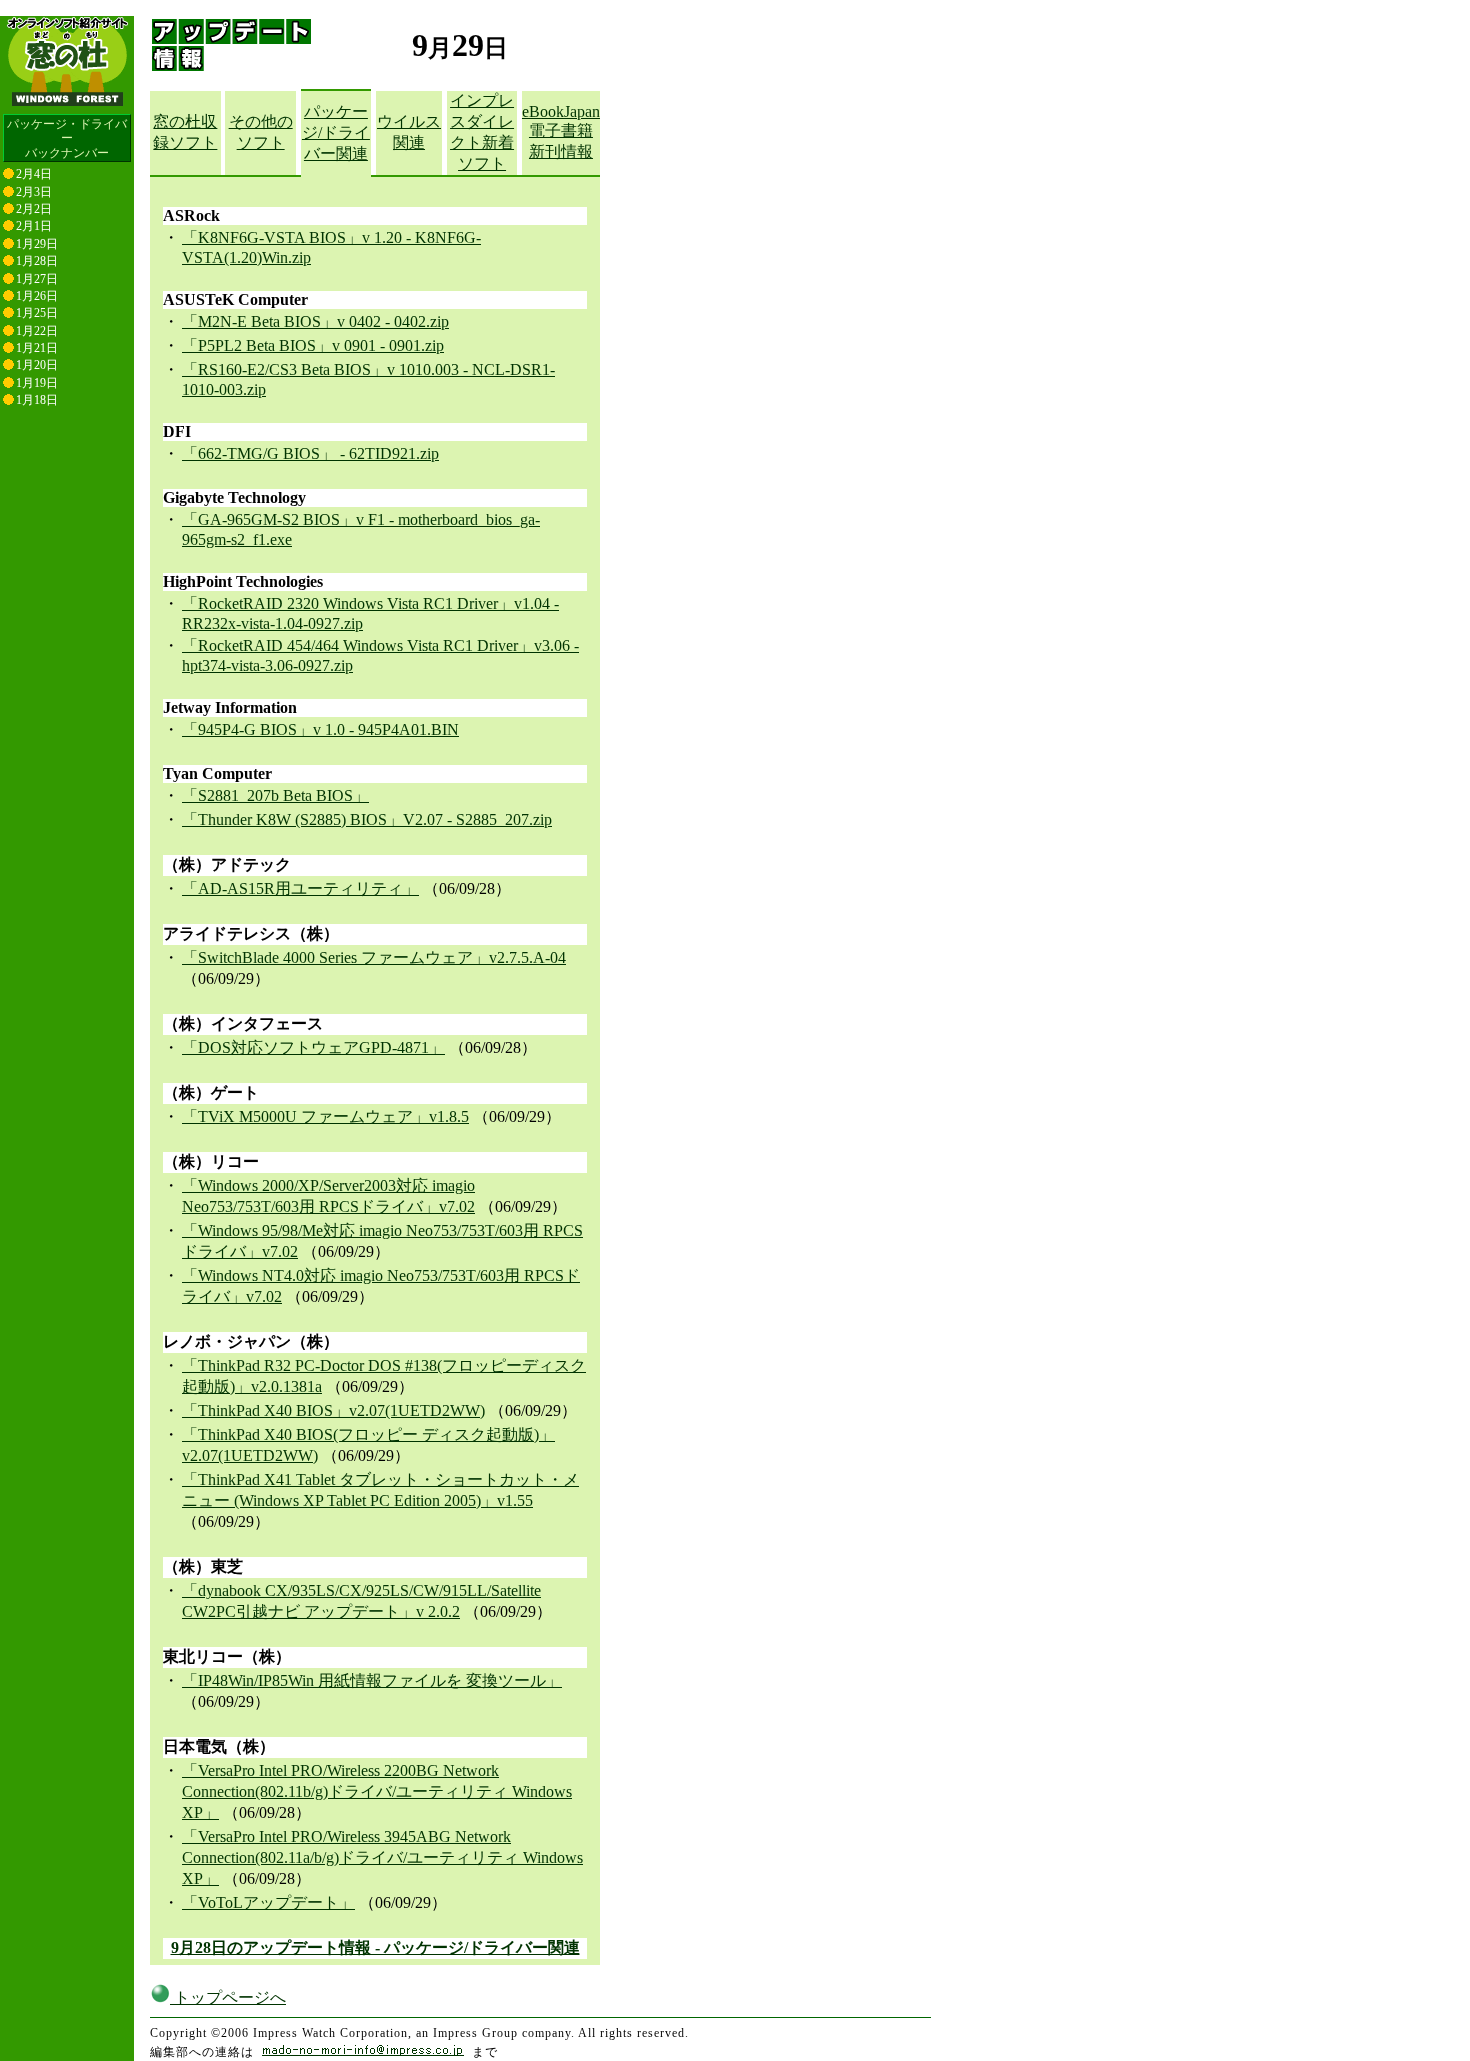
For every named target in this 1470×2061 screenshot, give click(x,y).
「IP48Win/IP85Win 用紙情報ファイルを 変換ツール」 (372, 1680)
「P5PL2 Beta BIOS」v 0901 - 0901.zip (313, 345)
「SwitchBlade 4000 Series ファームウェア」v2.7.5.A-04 (374, 957)
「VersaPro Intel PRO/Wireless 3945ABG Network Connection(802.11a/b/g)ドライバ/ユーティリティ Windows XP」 (382, 1857)
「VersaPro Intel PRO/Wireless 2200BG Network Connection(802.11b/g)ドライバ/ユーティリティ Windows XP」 (377, 1791)
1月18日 (37, 400)
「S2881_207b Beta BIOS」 (275, 795)
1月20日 (37, 365)
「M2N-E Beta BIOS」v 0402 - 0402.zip (315, 321)
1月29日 (37, 244)
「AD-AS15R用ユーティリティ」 (300, 888)
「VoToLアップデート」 (268, 1902)
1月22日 (37, 331)
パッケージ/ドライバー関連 (336, 132)
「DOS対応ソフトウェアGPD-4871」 (313, 1047)
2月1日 (34, 226)
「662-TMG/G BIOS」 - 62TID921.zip (310, 453)
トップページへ (228, 1997)
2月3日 (34, 192)
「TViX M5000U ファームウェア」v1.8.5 (325, 1116)
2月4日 (34, 174)
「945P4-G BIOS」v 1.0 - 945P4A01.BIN (320, 729)
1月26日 (37, 296)
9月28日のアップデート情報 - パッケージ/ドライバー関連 (375, 1947)
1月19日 (37, 383)
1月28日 (37, 261)
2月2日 (34, 209)
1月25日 (37, 313)
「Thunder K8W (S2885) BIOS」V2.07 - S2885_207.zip (367, 819)
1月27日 (37, 279)
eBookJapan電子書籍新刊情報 (561, 131)
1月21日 (37, 348)
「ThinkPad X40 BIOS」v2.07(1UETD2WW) (333, 1410)
